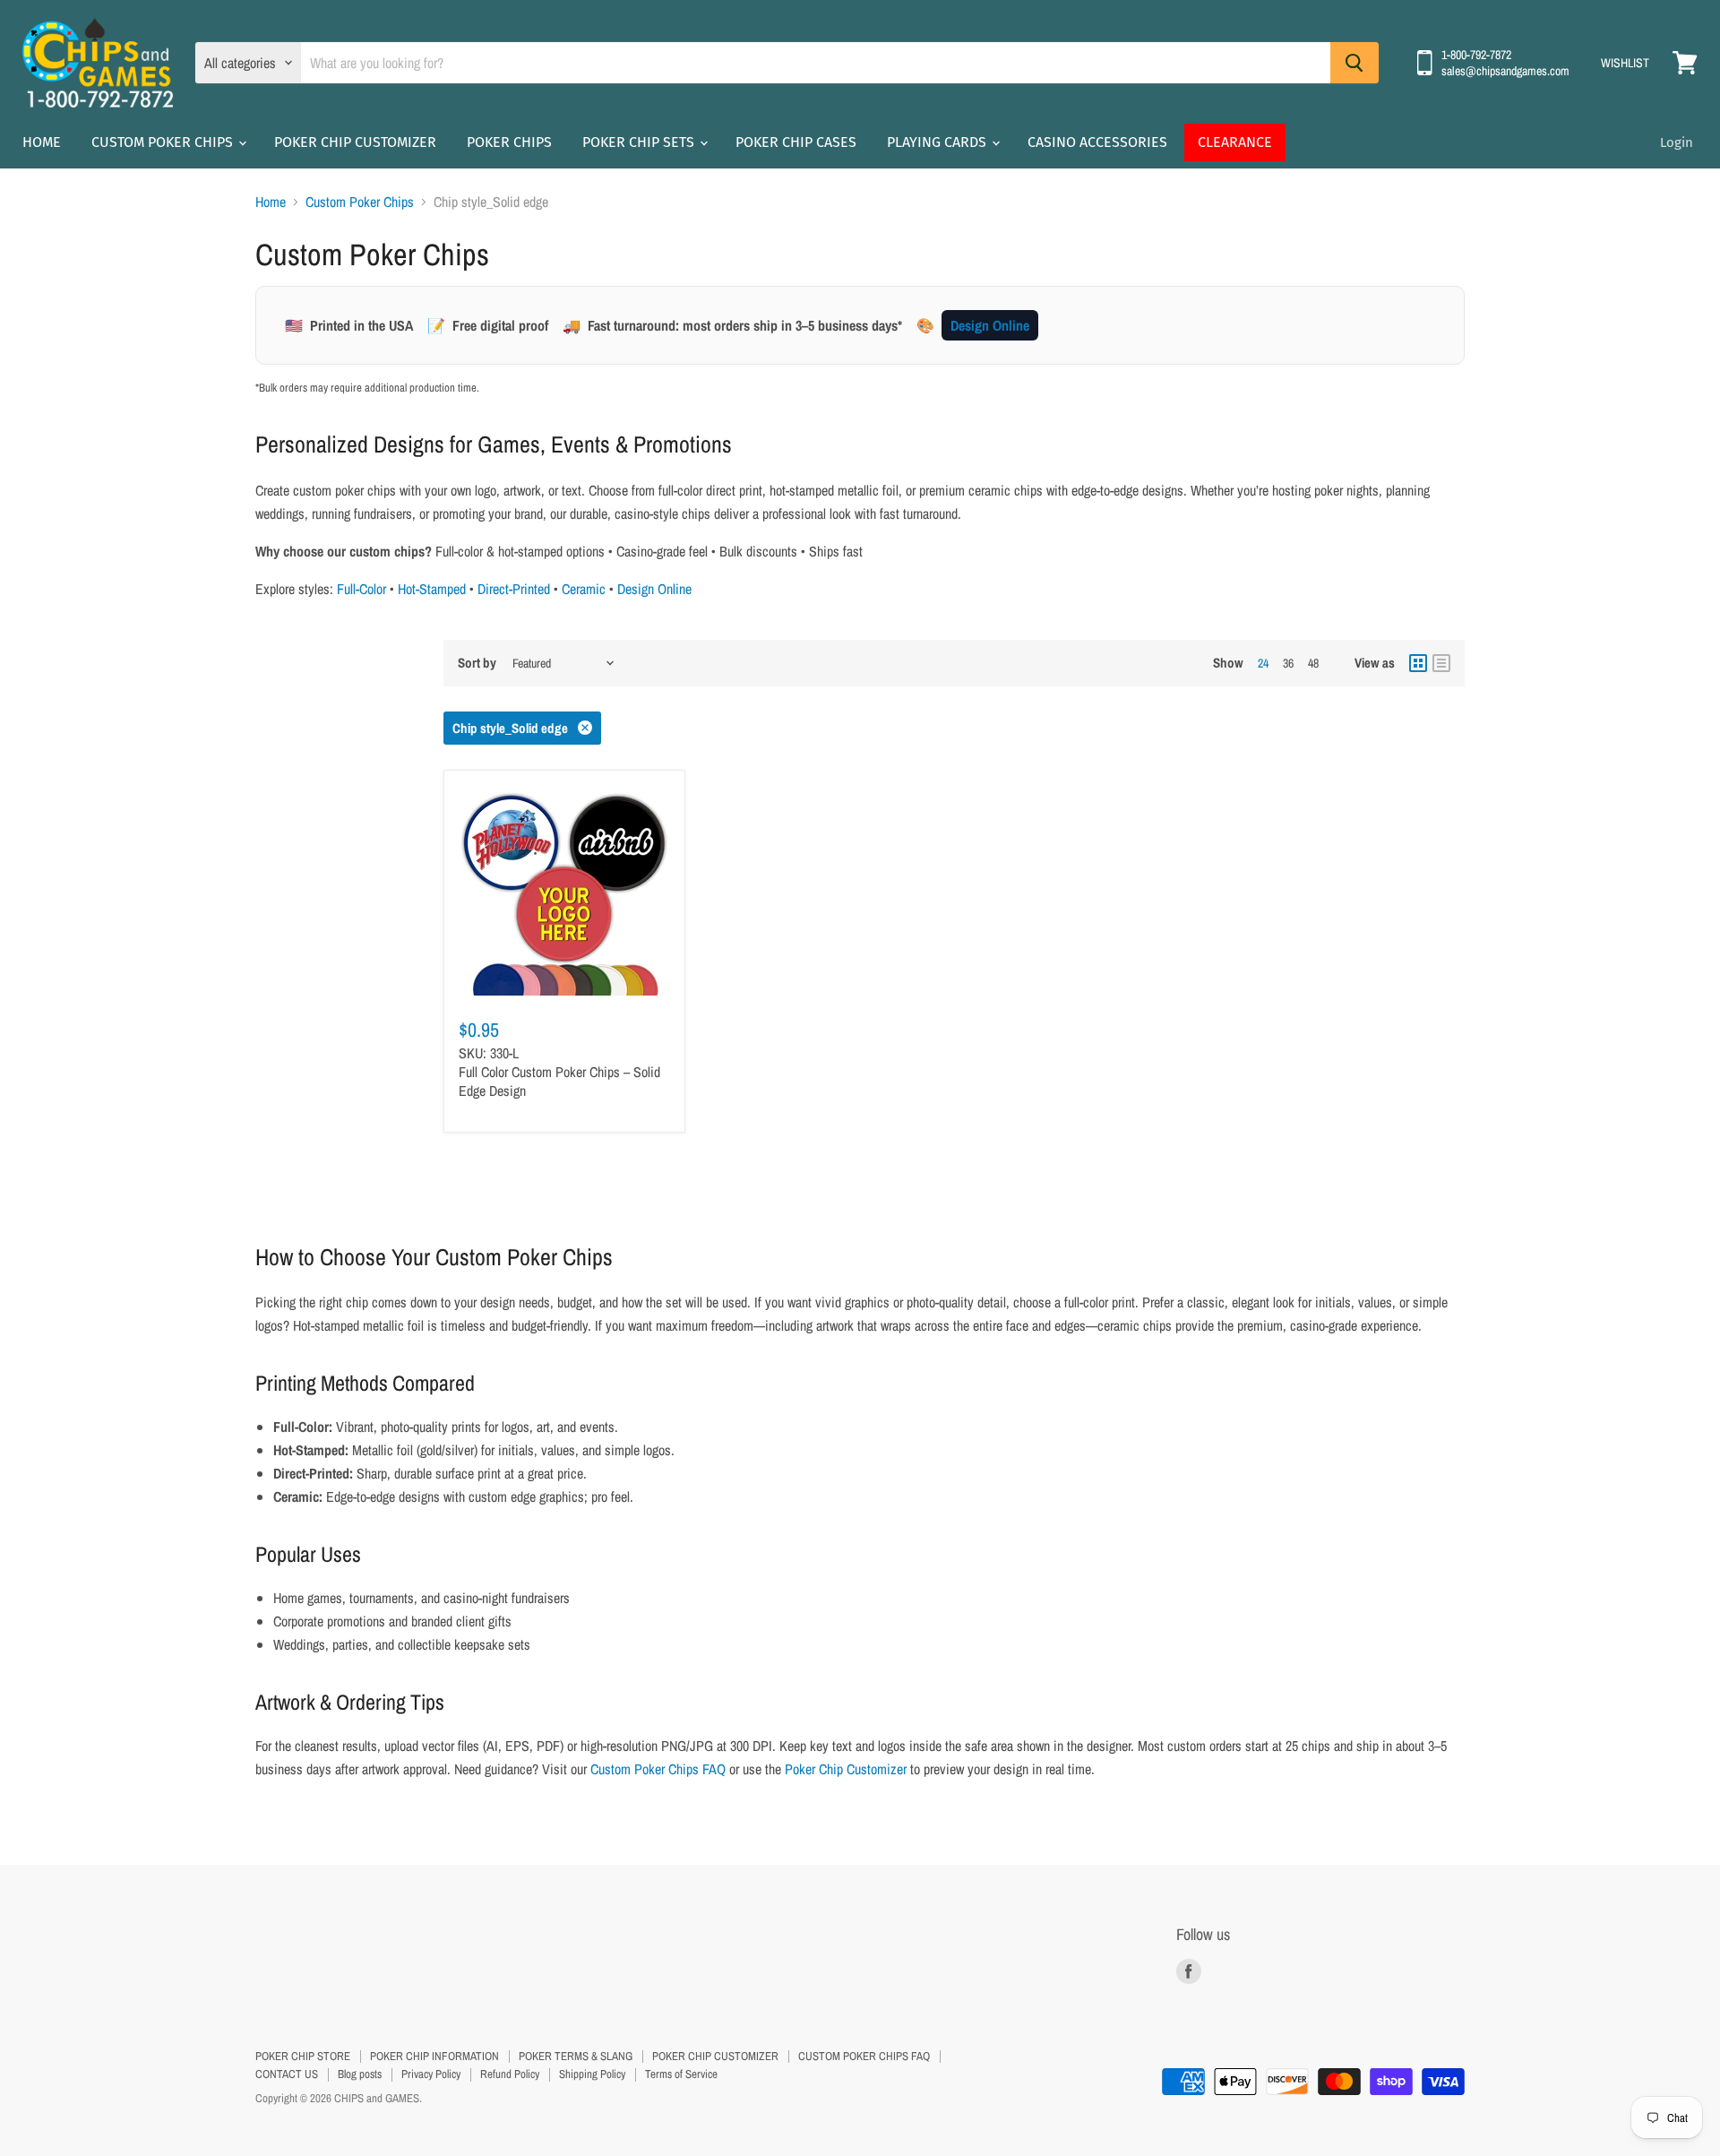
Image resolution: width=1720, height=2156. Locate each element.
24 (1263, 663)
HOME (42, 142)
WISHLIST (1625, 63)
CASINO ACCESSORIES (1097, 142)
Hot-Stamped (432, 589)
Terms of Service (681, 2074)
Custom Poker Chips (360, 202)
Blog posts (360, 2074)
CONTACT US (287, 2074)
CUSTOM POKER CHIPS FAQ (864, 2056)
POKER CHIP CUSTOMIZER (355, 142)
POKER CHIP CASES (796, 142)
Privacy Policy (431, 2074)
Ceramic (584, 589)
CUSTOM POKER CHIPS (164, 142)
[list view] (1441, 663)
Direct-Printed (514, 589)
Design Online (990, 325)
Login (1677, 142)
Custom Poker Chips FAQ (658, 1769)
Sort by (477, 663)
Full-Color (361, 589)
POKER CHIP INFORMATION (434, 2056)
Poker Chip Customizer (846, 1769)
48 (1313, 663)
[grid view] (1418, 663)
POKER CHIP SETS (640, 142)
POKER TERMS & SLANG (576, 2056)
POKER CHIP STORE (303, 2056)
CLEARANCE (1235, 142)
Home (271, 202)
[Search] (1354, 63)
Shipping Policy (592, 2074)
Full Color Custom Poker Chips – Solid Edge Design (559, 1081)
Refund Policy (510, 2074)
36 (1288, 663)
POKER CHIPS (509, 142)
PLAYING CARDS (938, 142)
